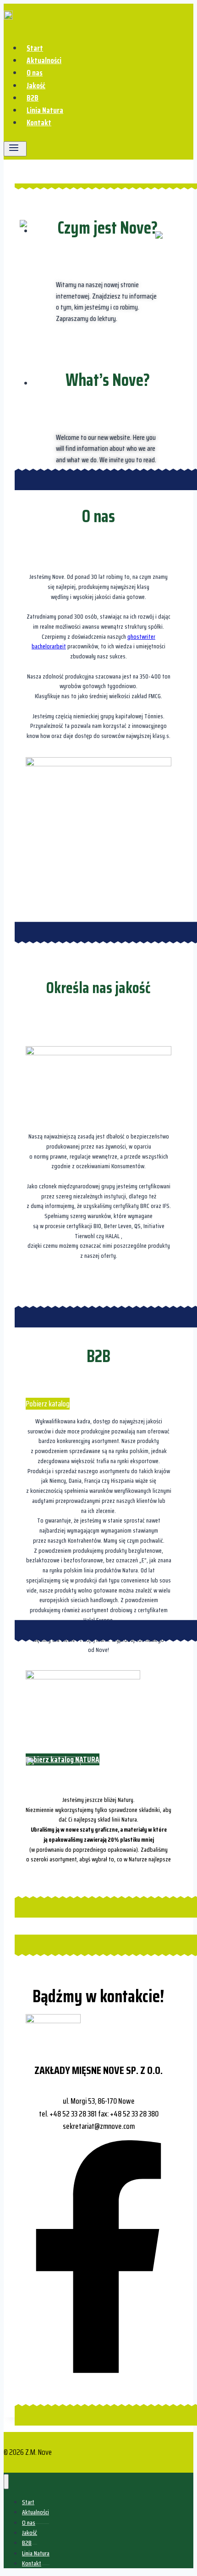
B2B (33, 98)
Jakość (36, 86)
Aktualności (44, 60)
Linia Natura (45, 110)
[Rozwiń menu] (15, 149)
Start (35, 48)
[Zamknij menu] (6, 2482)
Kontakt (39, 123)
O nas (35, 73)
